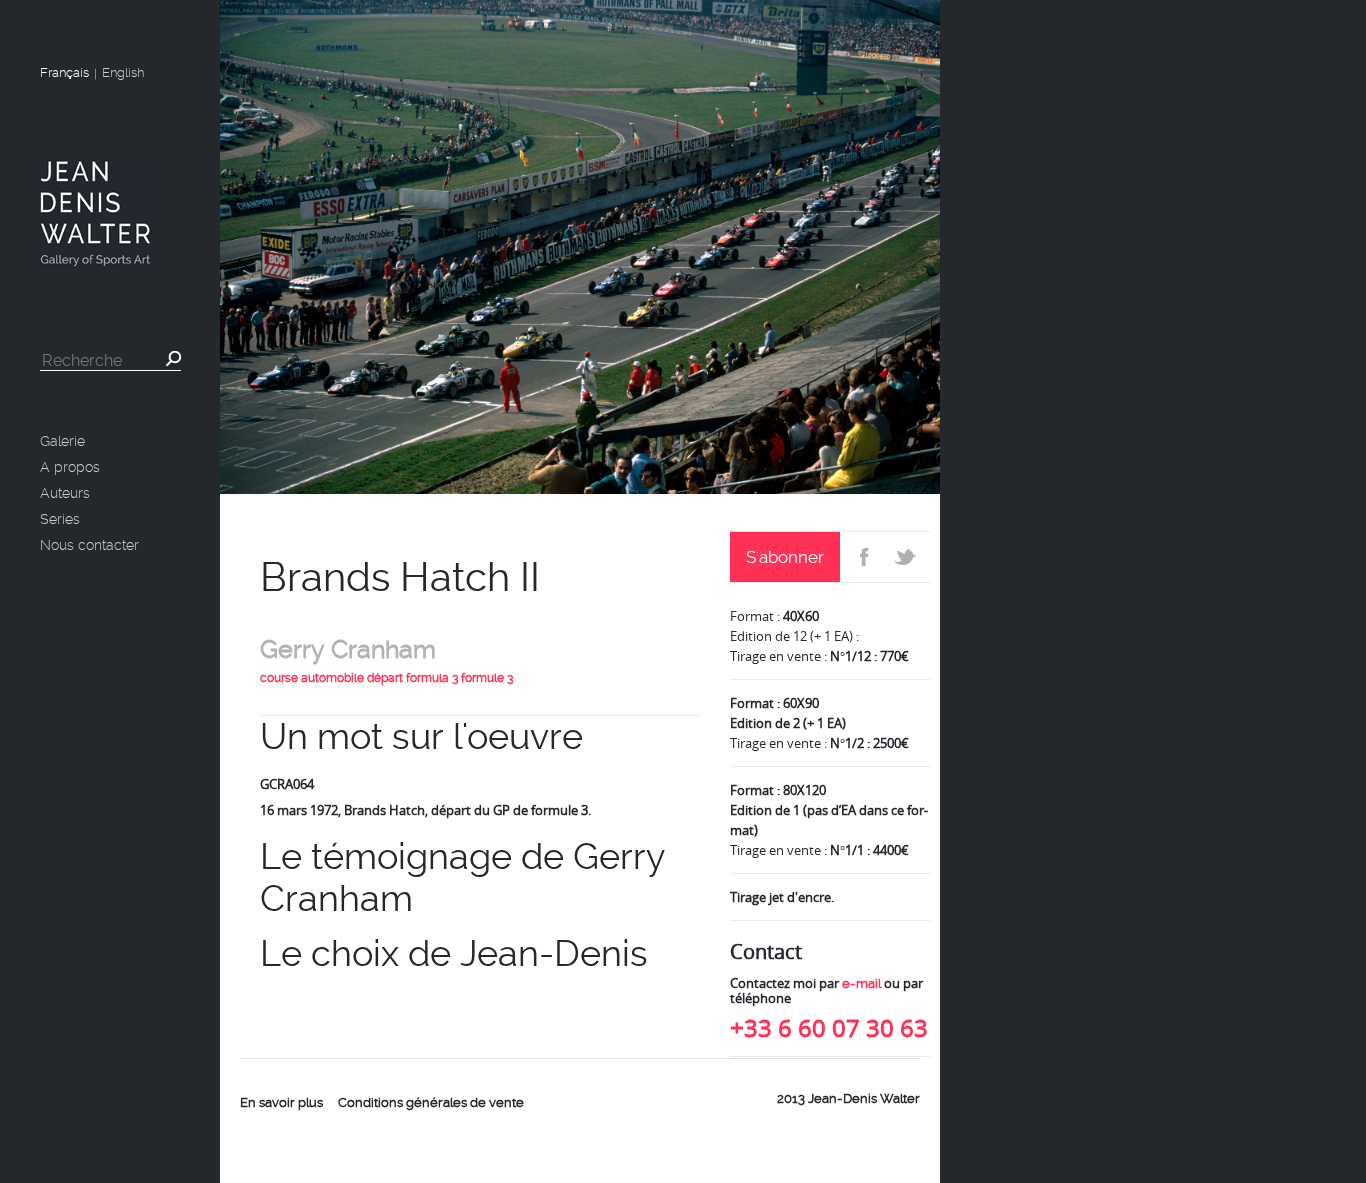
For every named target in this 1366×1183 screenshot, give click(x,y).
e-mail (861, 983)
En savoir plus (281, 1102)
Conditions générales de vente (431, 1102)
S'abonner (785, 557)
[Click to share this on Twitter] (907, 557)
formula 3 (432, 678)
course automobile (312, 678)
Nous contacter (89, 545)
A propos (70, 467)
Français (64, 72)
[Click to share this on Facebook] (862, 557)
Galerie (62, 441)
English (123, 72)
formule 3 (487, 678)
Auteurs (65, 493)
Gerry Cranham (348, 649)
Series (60, 519)
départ (385, 678)
